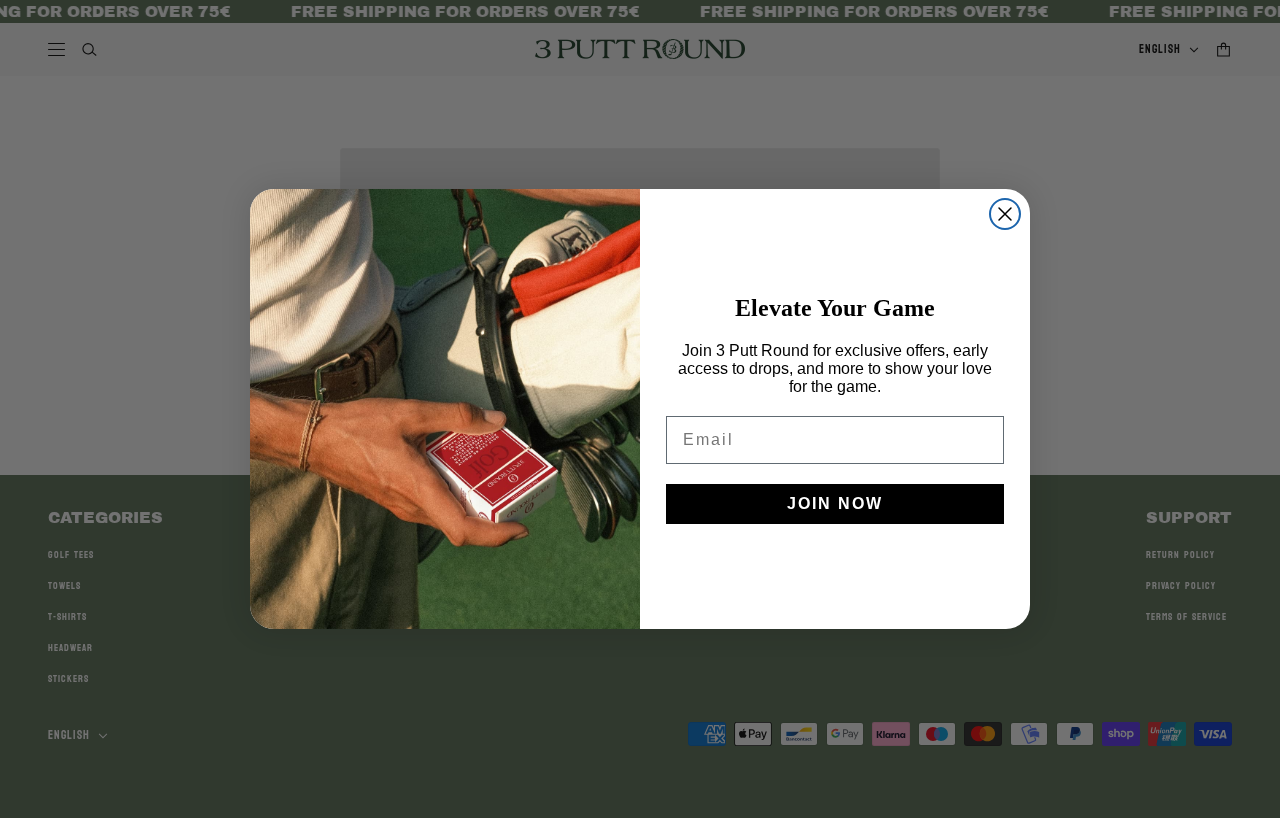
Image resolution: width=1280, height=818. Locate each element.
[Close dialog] (1005, 214)
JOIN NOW (835, 503)
